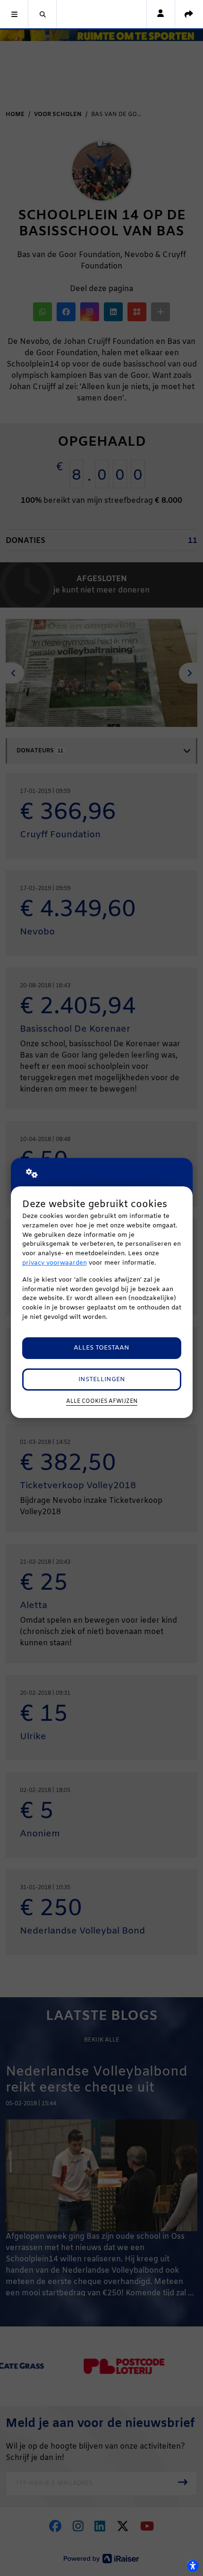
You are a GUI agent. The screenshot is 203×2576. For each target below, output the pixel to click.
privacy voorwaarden (55, 1263)
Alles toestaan (101, 1348)
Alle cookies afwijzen (102, 1401)
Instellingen (102, 1380)
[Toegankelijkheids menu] (193, 2566)
